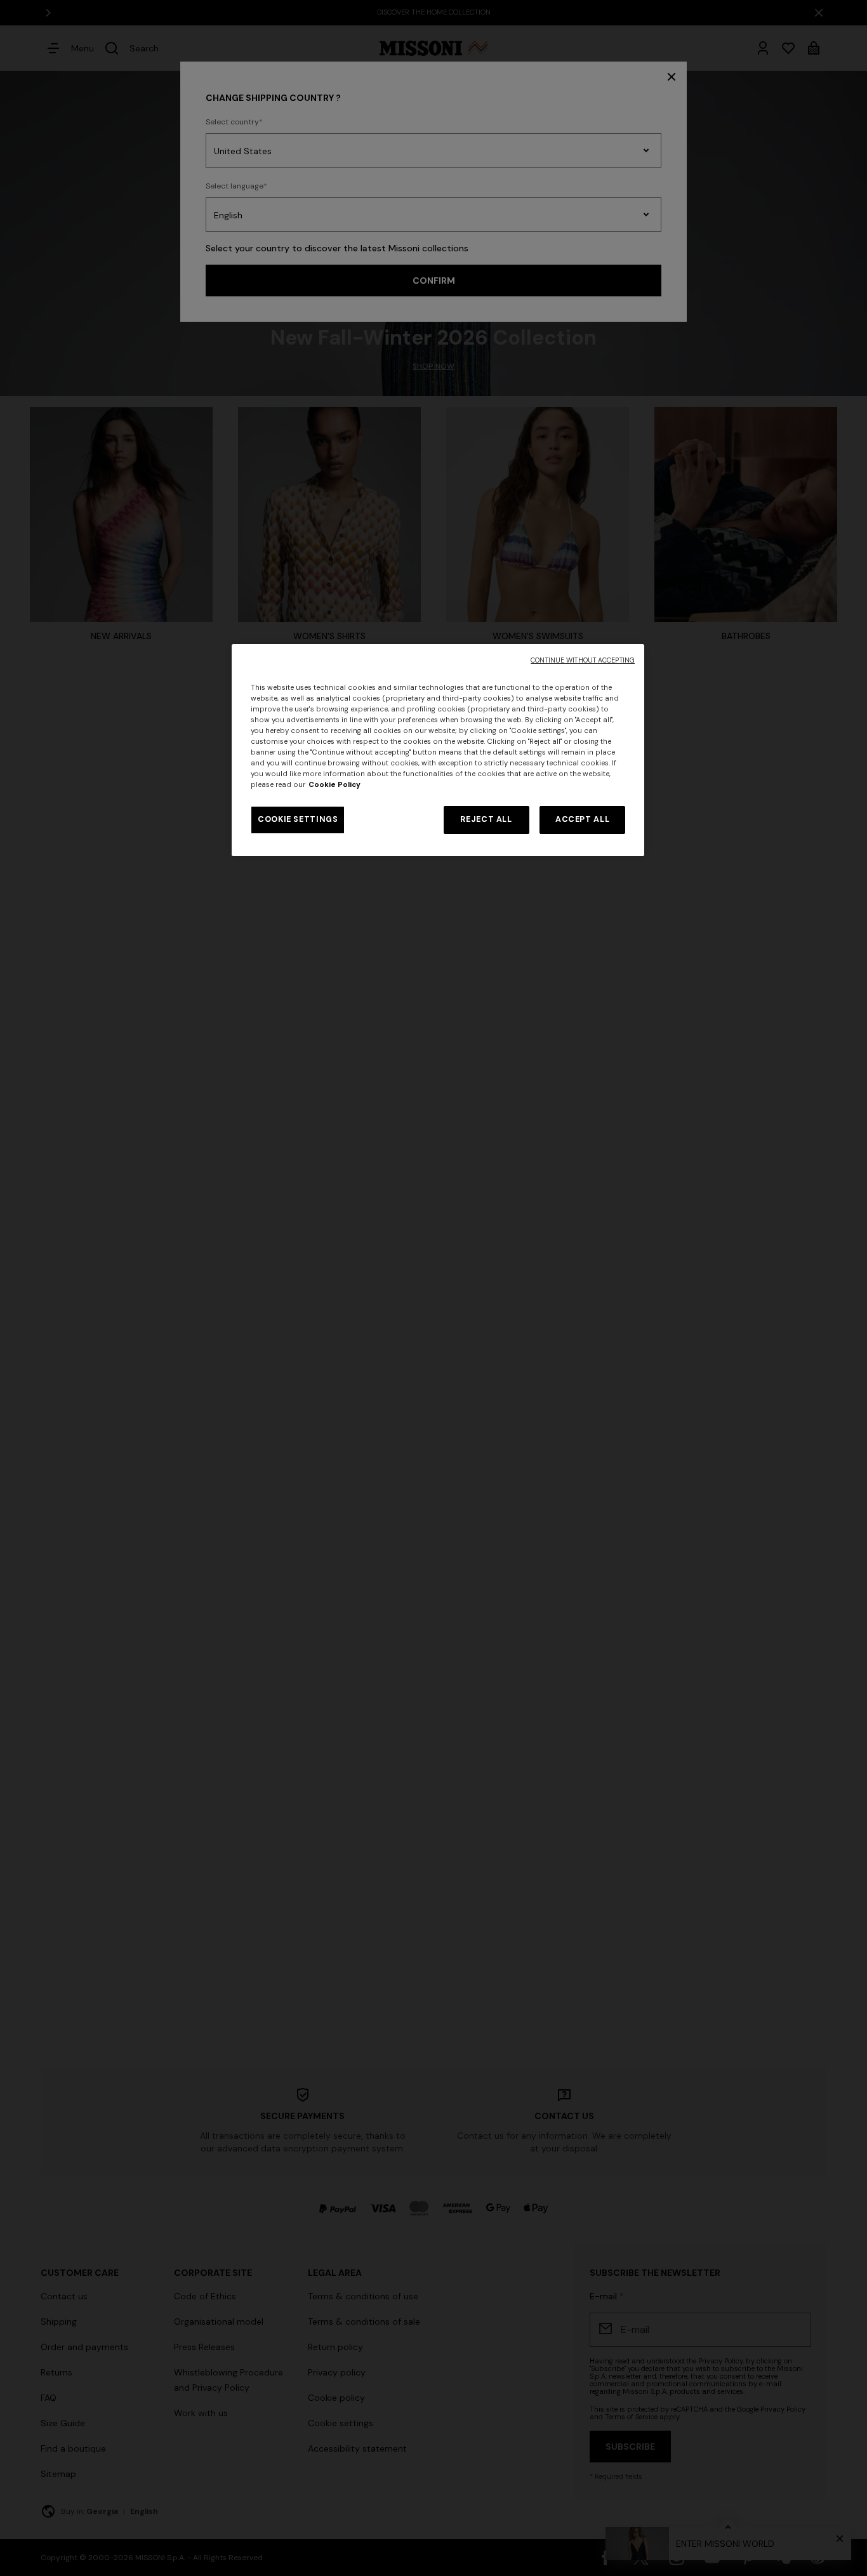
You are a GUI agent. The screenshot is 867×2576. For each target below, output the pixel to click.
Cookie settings (298, 819)
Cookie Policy (334, 785)
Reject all (486, 819)
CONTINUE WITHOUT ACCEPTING (583, 660)
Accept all (582, 819)
